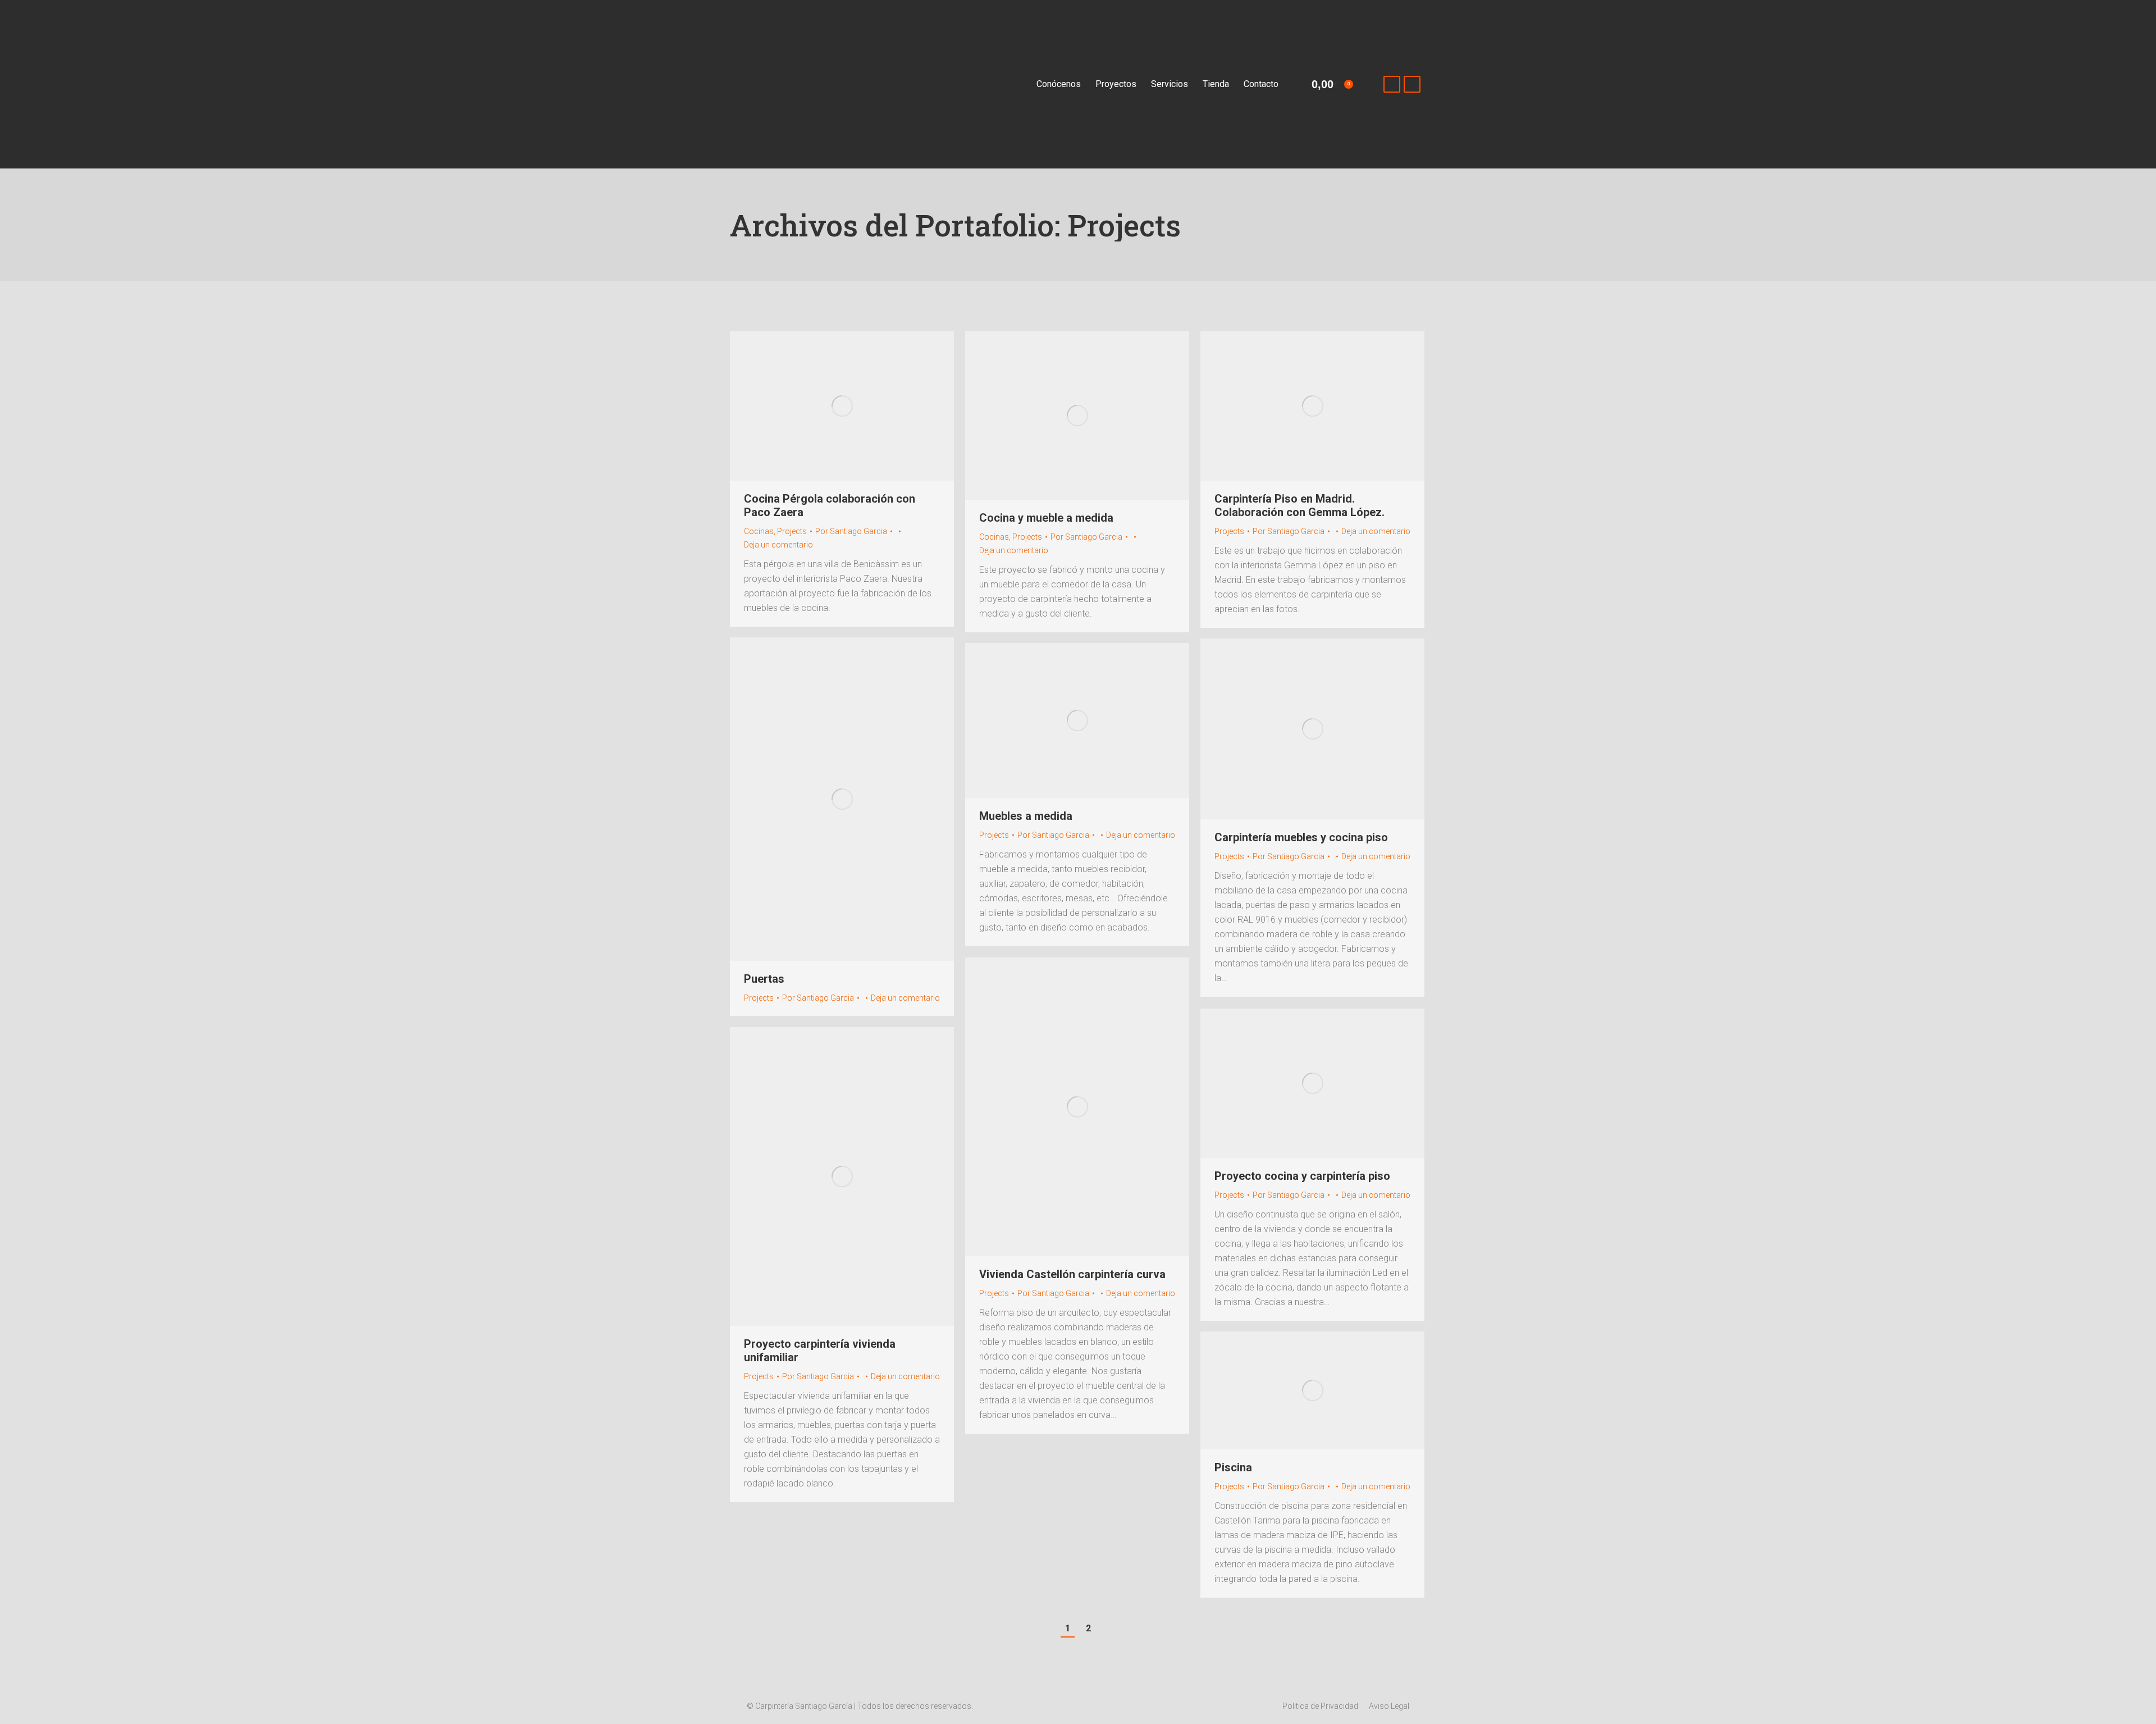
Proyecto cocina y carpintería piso (1302, 1176)
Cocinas (759, 531)
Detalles (857, 406)
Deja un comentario (778, 545)
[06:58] (1133, 537)
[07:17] (898, 531)
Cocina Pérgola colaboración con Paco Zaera (830, 505)
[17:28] (1335, 1486)
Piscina (1233, 1467)
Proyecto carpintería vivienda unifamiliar (820, 1351)
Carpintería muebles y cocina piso (1301, 837)
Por (851, 531)
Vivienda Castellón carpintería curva (1072, 1274)
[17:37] (1335, 1195)
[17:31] (865, 1376)
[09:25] (865, 998)
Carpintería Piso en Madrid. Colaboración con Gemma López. (1299, 505)
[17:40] (1100, 1293)
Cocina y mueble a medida (1046, 518)
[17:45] (1100, 835)
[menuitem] (1059, 84)
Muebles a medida (1026, 816)
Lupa (827, 406)
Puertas (764, 979)
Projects (792, 531)
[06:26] (1335, 531)
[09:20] (1335, 856)
